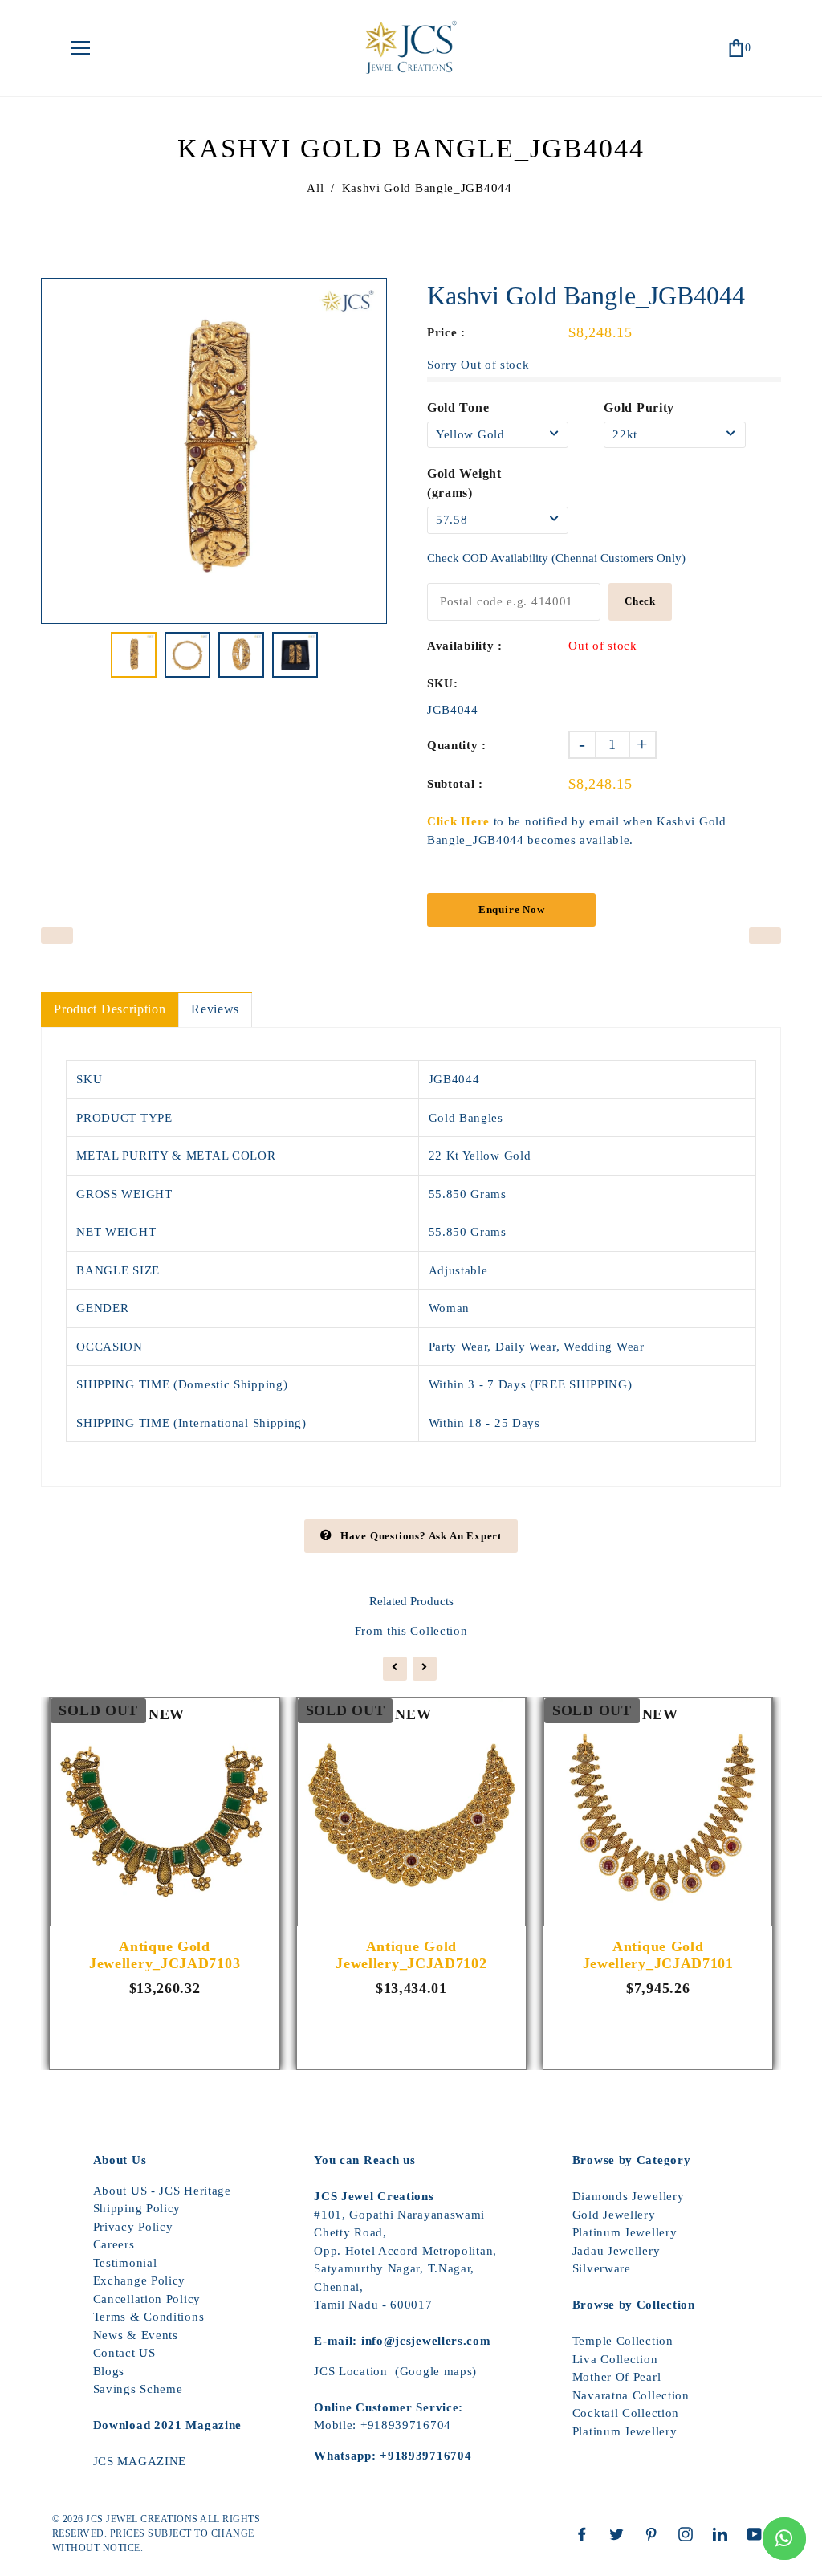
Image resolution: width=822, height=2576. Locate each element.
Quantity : (457, 745)
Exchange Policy (140, 2280)
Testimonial (125, 2263)
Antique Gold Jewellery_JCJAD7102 (411, 1955)
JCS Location (350, 2371)
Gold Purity (639, 408)
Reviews (215, 1009)
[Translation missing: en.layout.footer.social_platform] (586, 2534)
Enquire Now (512, 909)
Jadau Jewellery (616, 2251)
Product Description (110, 1009)
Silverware (602, 2268)
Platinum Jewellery (625, 2232)
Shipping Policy (137, 2208)
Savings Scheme (138, 2389)
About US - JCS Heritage (162, 2191)
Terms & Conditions (149, 2317)
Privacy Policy (133, 2227)
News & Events (136, 2335)
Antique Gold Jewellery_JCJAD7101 (658, 1955)
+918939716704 (406, 2425)
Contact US (124, 2353)
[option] (214, 451)
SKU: (443, 683)
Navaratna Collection (631, 2395)
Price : (446, 332)
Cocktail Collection (626, 2413)
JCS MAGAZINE (140, 2461)
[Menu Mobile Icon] (80, 48)
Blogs (109, 2371)
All (315, 188)
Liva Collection (615, 2359)
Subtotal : (455, 784)
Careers (114, 2244)
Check (640, 601)
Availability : (465, 646)
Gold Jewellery (614, 2215)
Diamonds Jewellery (629, 2196)
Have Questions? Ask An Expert (421, 1536)
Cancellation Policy (147, 2299)
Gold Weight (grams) (464, 483)
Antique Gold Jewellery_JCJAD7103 (165, 1955)
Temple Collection (623, 2341)
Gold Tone (458, 408)
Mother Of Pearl (617, 2377)
